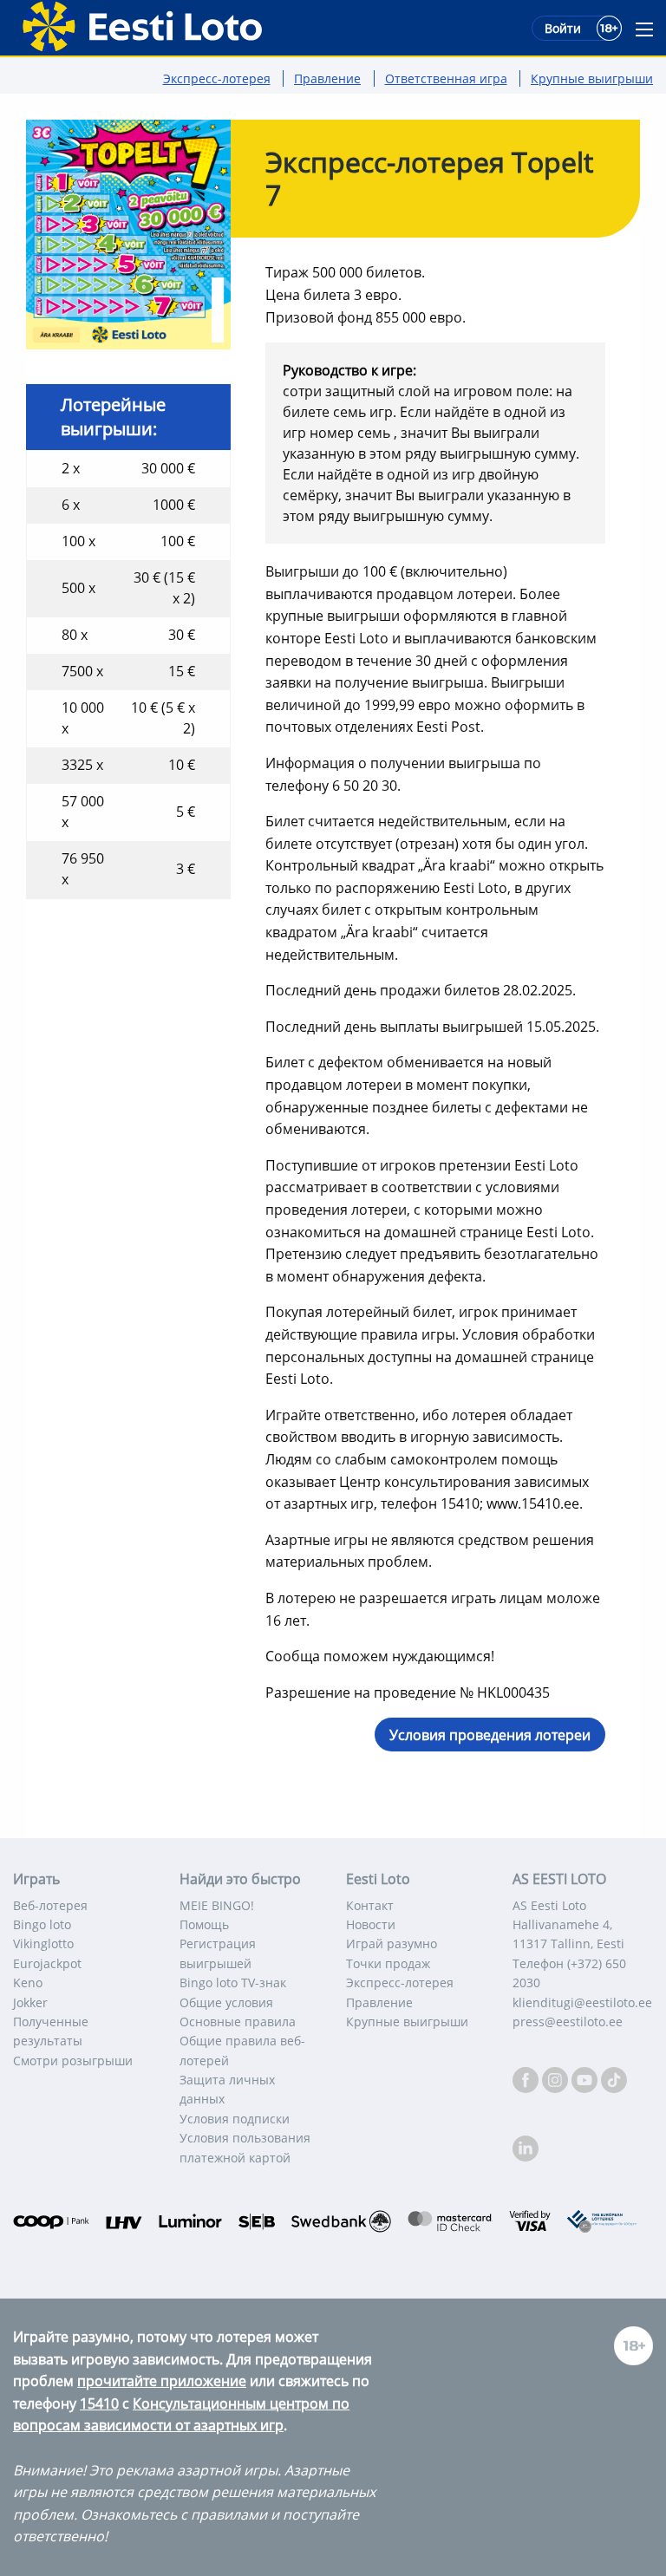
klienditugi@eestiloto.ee (582, 2002)
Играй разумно (392, 1943)
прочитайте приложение (162, 2381)
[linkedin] (526, 2147)
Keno (28, 1983)
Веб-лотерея (50, 1905)
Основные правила (238, 2022)
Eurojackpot (47, 1963)
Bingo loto (42, 1924)
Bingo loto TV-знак (233, 1983)
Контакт (370, 1905)
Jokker (30, 2002)
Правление (327, 78)
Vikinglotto (43, 1943)
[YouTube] (586, 2079)
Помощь (204, 1924)
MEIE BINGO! (217, 1905)
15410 (99, 2403)
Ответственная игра (446, 78)
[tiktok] (614, 2079)
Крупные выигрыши (592, 78)
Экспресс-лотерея (217, 78)
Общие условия (226, 2002)
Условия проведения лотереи (490, 1735)
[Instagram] (557, 2079)
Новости (371, 1924)
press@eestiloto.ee (568, 2022)
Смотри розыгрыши (73, 2061)
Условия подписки (235, 2119)
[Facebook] (527, 2079)
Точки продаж (388, 1963)
